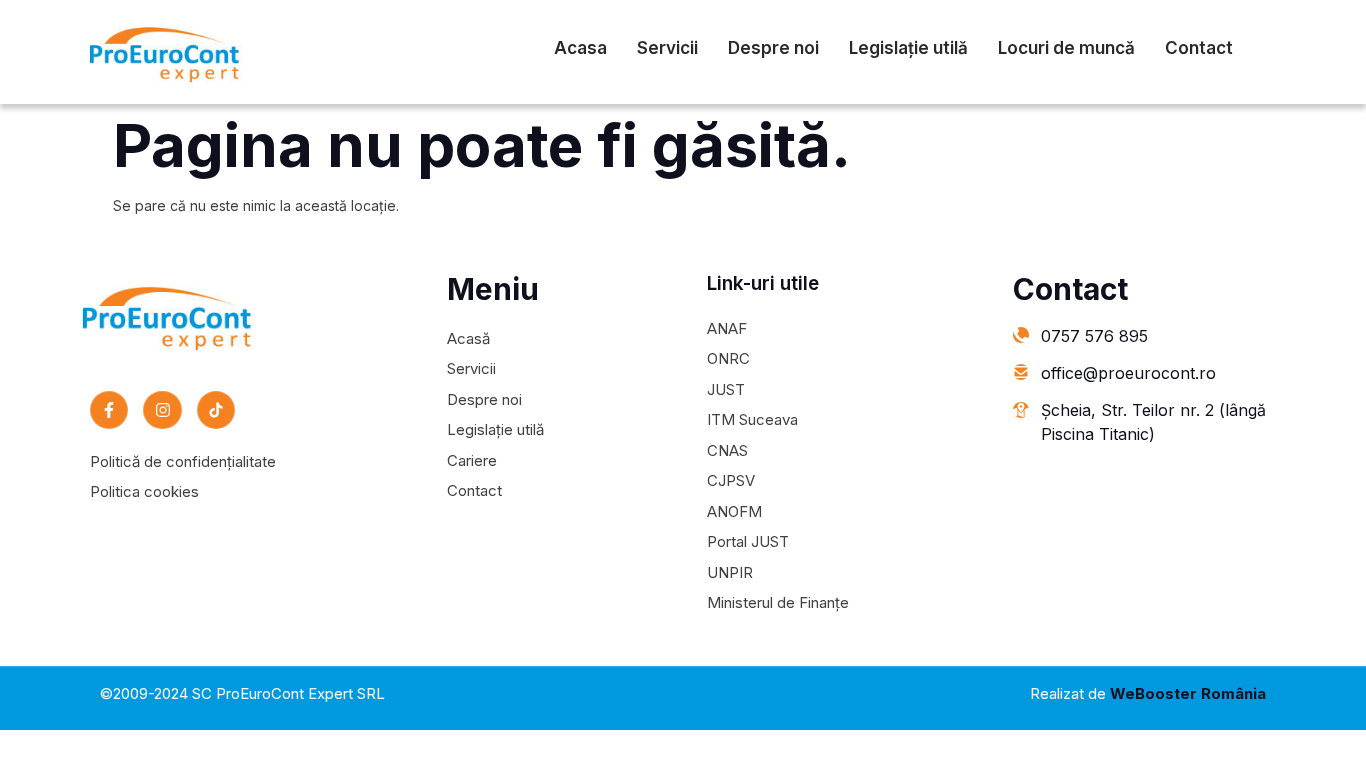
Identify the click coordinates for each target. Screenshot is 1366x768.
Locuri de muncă (1066, 48)
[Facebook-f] (109, 410)
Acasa (580, 48)
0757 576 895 (1094, 336)
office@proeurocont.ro (1128, 373)
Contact (1199, 48)
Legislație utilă (908, 48)
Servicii (667, 48)
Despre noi (773, 48)
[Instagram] (162, 410)
